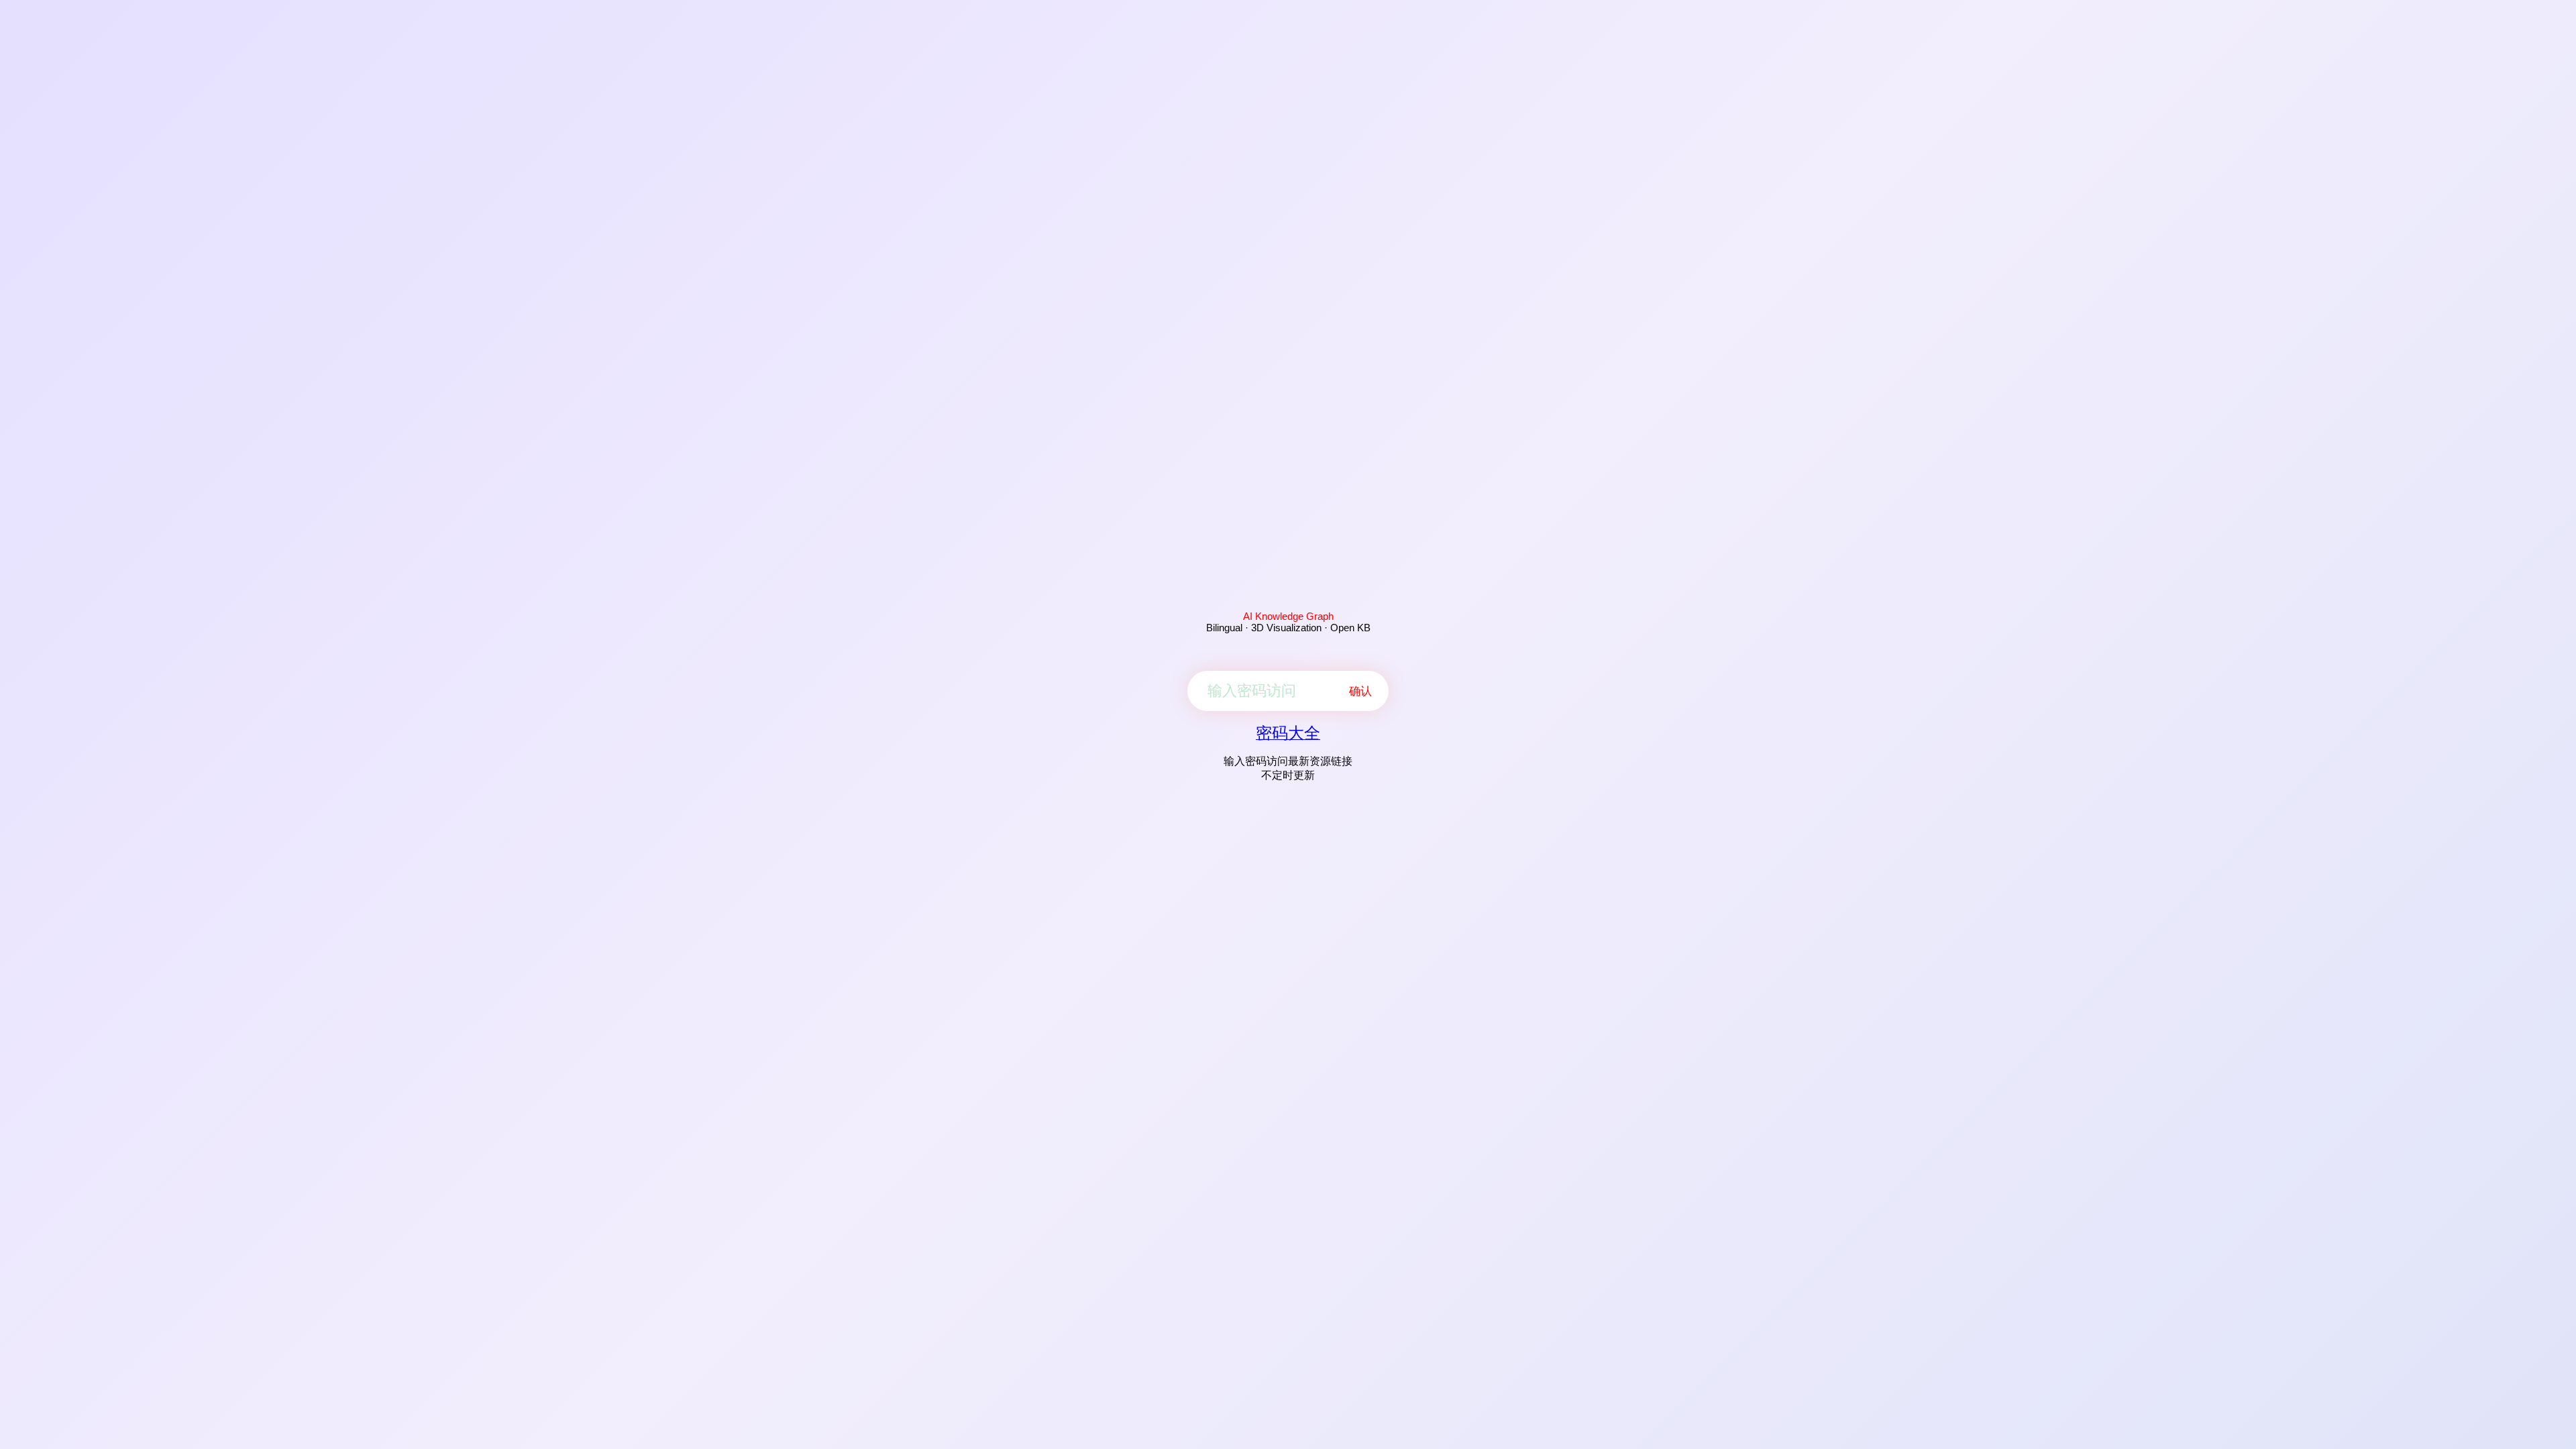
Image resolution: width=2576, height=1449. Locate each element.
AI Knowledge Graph (1288, 616)
